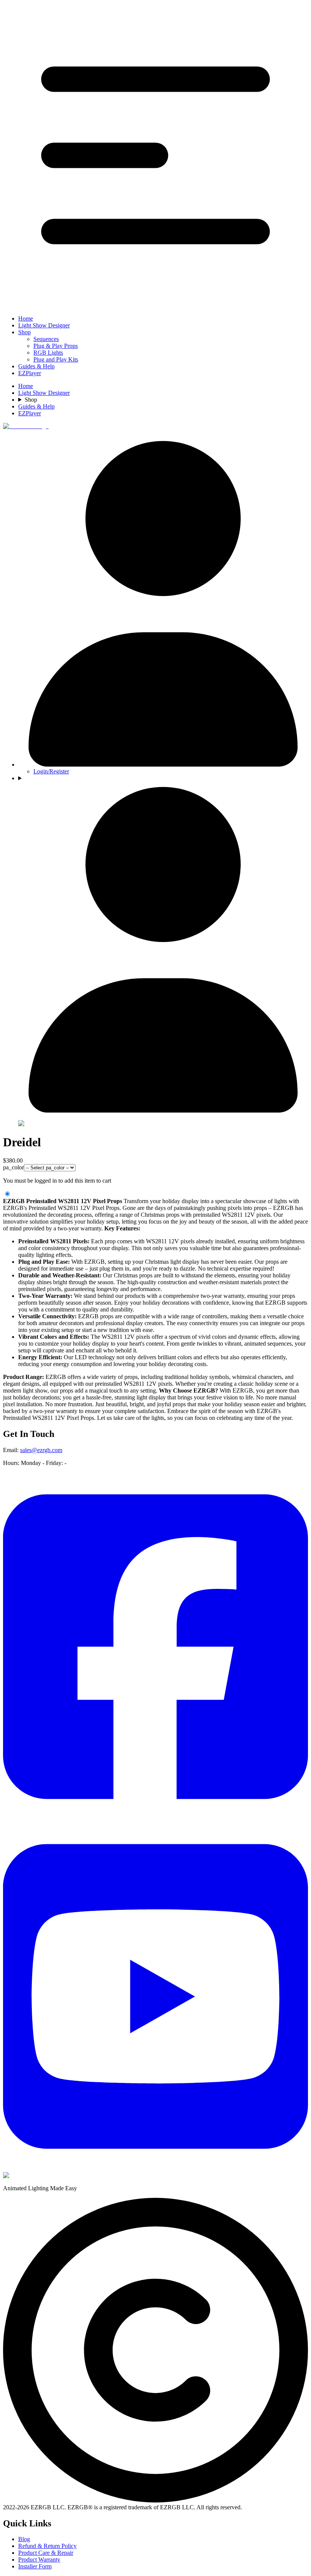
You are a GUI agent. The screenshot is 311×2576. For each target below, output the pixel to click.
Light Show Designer (44, 325)
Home (26, 318)
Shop (24, 332)
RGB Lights (48, 353)
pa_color (13, 1167)
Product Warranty (39, 2560)
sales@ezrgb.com (41, 1450)
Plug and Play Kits (56, 359)
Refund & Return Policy (47, 2546)
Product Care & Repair (46, 2553)
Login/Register (51, 771)
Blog (24, 2539)
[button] (155, 156)
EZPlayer (30, 373)
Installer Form (35, 2566)
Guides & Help (36, 366)
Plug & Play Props (56, 346)
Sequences (46, 339)
